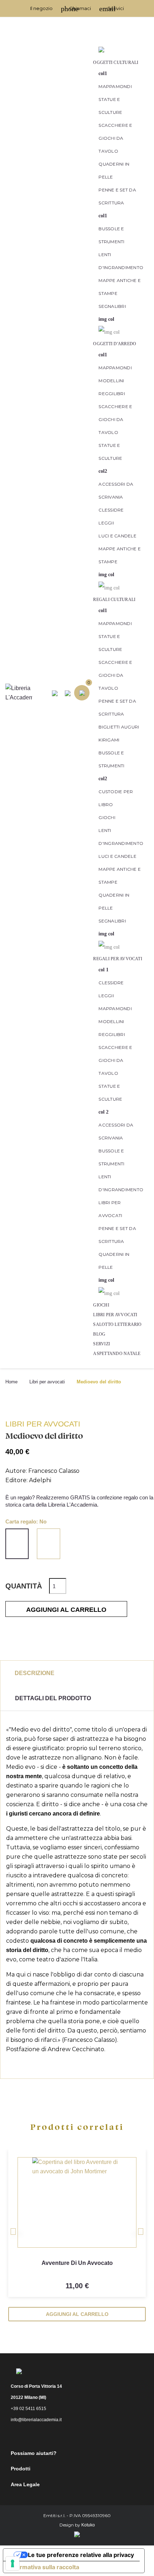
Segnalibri (112, 306)
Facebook (64, 2436)
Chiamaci (76, 8)
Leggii (106, 523)
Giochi (107, 817)
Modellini (111, 381)
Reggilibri (112, 394)
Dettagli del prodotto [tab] (53, 1698)
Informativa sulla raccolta (44, 2567)
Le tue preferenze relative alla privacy (81, 2555)
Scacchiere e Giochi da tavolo (115, 138)
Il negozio (41, 8)
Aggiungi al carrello (66, 1610)
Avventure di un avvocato (77, 2263)
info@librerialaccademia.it (36, 2420)
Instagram (83, 2436)
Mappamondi (115, 86)
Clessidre (111, 510)
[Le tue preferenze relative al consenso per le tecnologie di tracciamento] (13, 2563)
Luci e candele (117, 536)
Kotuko (88, 2525)
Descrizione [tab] (35, 1673)
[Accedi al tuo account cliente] (101, 49)
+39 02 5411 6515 (28, 2409)
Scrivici (112, 8)
